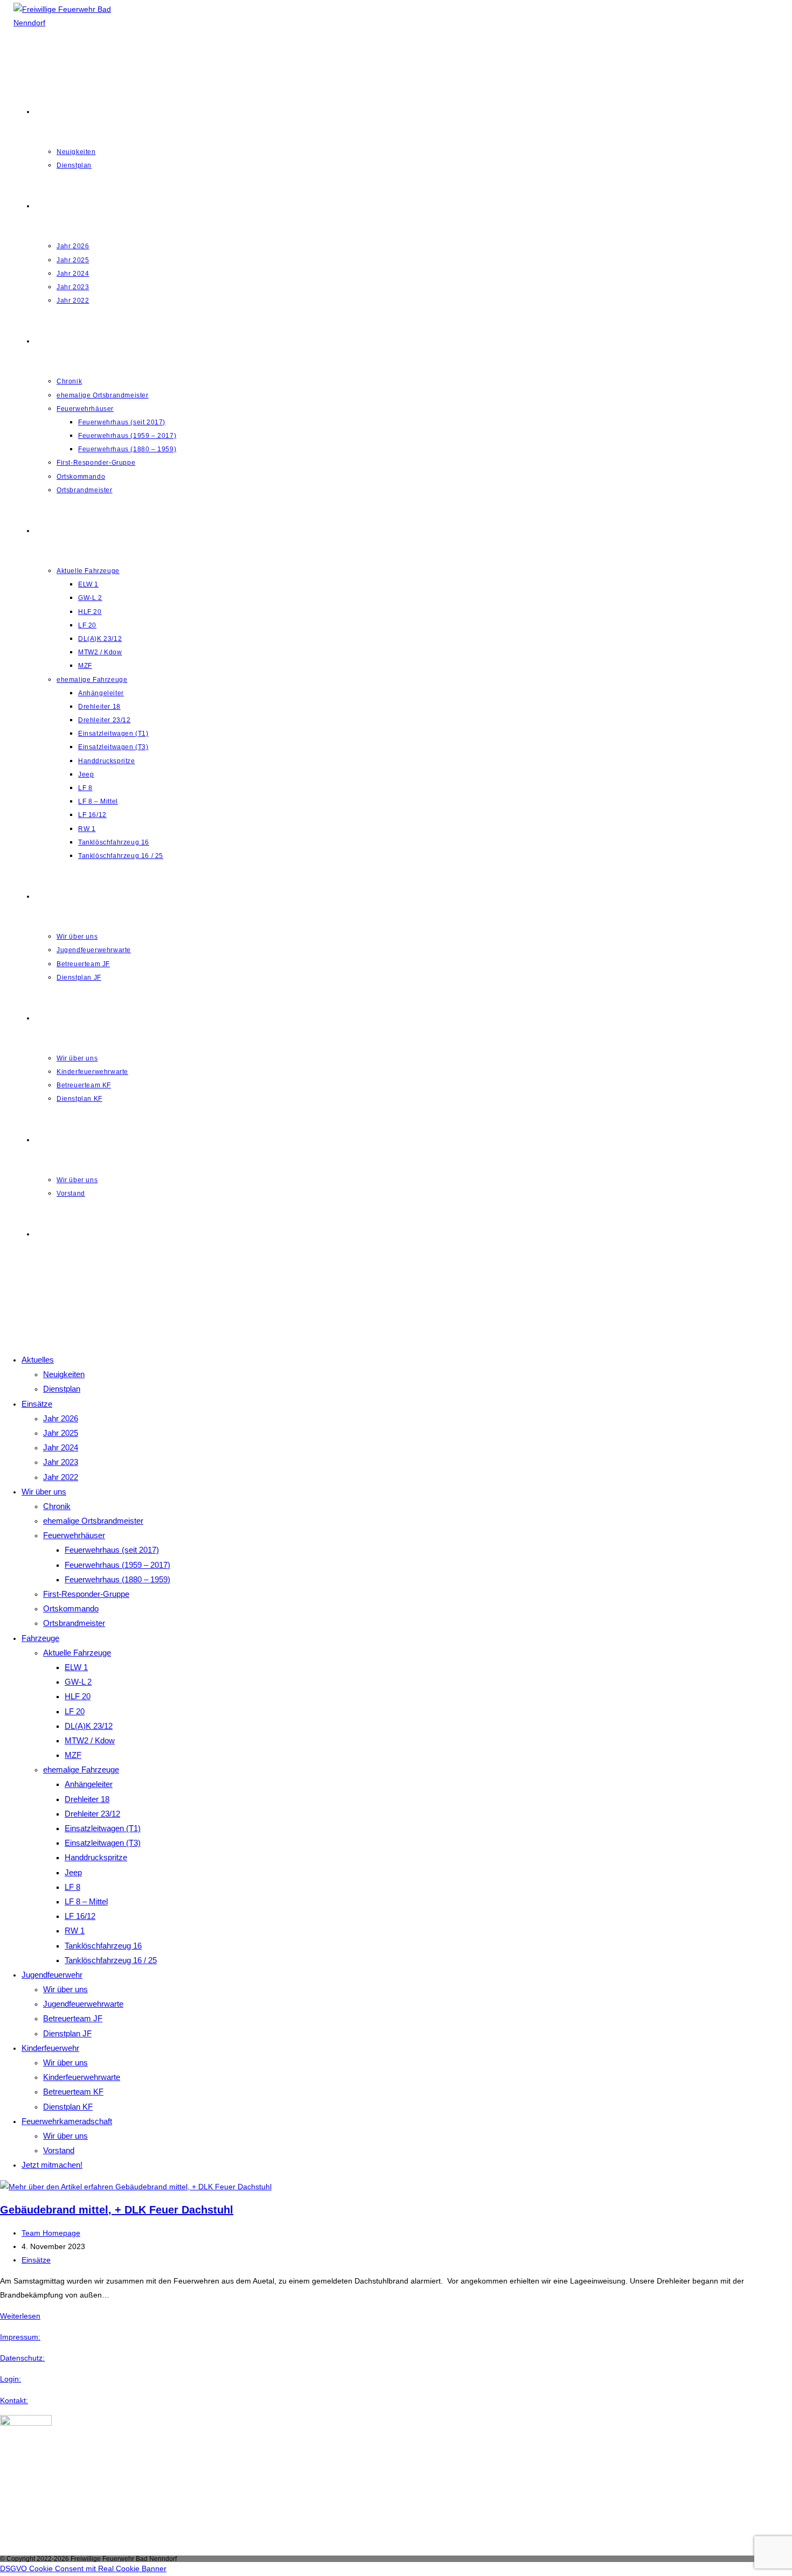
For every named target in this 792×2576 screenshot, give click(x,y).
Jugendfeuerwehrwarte (83, 2004)
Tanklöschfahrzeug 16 (103, 1946)
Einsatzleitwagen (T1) (103, 1828)
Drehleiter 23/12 (92, 1814)
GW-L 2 (78, 1682)
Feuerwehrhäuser (74, 1535)
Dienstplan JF (67, 2033)
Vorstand (59, 2150)
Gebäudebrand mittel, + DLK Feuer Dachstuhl (117, 2210)
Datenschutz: (22, 2358)
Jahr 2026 (61, 1418)
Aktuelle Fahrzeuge (77, 1653)
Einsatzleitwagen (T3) (103, 1843)
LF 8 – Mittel (86, 1901)
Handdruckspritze (96, 1857)
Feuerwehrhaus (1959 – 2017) (117, 1565)
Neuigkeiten (64, 1374)
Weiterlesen (20, 2316)
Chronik (57, 1506)
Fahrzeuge (40, 1638)
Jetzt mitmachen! (52, 2165)
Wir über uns (44, 1492)
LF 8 (72, 1887)
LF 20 (75, 1711)
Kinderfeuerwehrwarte (82, 2077)
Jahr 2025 (61, 1433)
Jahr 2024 (61, 1447)
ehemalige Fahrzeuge (81, 1769)
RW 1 (75, 1931)
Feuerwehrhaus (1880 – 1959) (117, 1579)
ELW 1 (76, 1667)
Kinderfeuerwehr (50, 2048)
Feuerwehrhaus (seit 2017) (112, 1550)
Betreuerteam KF (73, 2092)
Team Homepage (51, 2233)
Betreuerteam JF (73, 2018)
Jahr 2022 (61, 1477)
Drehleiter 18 (87, 1799)
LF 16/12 (80, 1916)
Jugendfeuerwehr (52, 1975)
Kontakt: (14, 2400)
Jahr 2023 (61, 1462)
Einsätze (37, 1404)
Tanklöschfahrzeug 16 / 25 (111, 1960)
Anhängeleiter (89, 1784)
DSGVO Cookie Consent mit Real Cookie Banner (83, 2568)
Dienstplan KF (68, 2107)
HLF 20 (78, 1696)
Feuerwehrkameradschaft (67, 2121)
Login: (11, 2379)
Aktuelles (38, 1360)
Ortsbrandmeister (74, 1623)
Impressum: (20, 2337)
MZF (73, 1755)
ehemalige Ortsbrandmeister (93, 1521)
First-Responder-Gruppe (86, 1594)
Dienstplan (62, 1389)
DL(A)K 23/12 (89, 1726)
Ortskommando (71, 1608)
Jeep (73, 1872)
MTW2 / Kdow (90, 1740)
